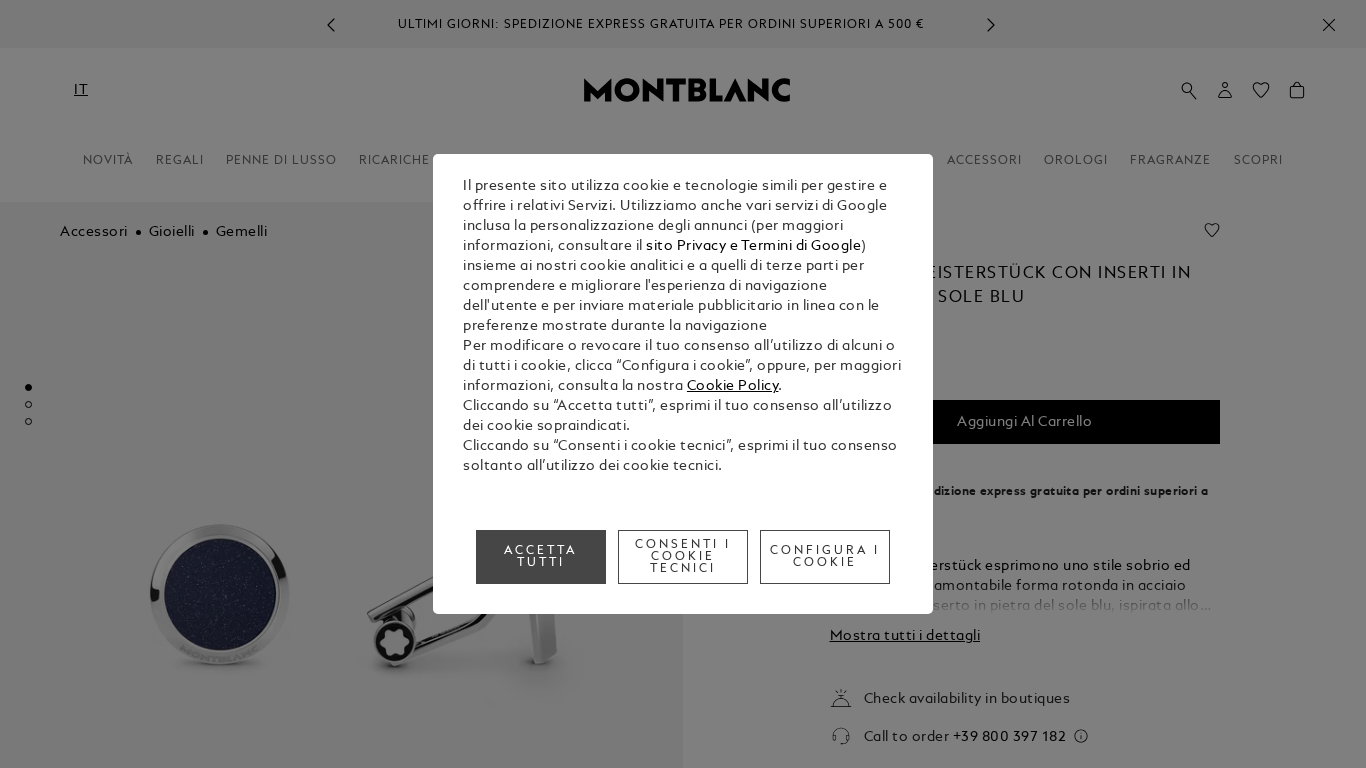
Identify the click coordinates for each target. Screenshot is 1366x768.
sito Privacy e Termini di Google (753, 246)
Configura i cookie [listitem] (825, 557)
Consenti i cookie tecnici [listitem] (683, 557)
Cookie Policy (733, 386)
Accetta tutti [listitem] (540, 557)
